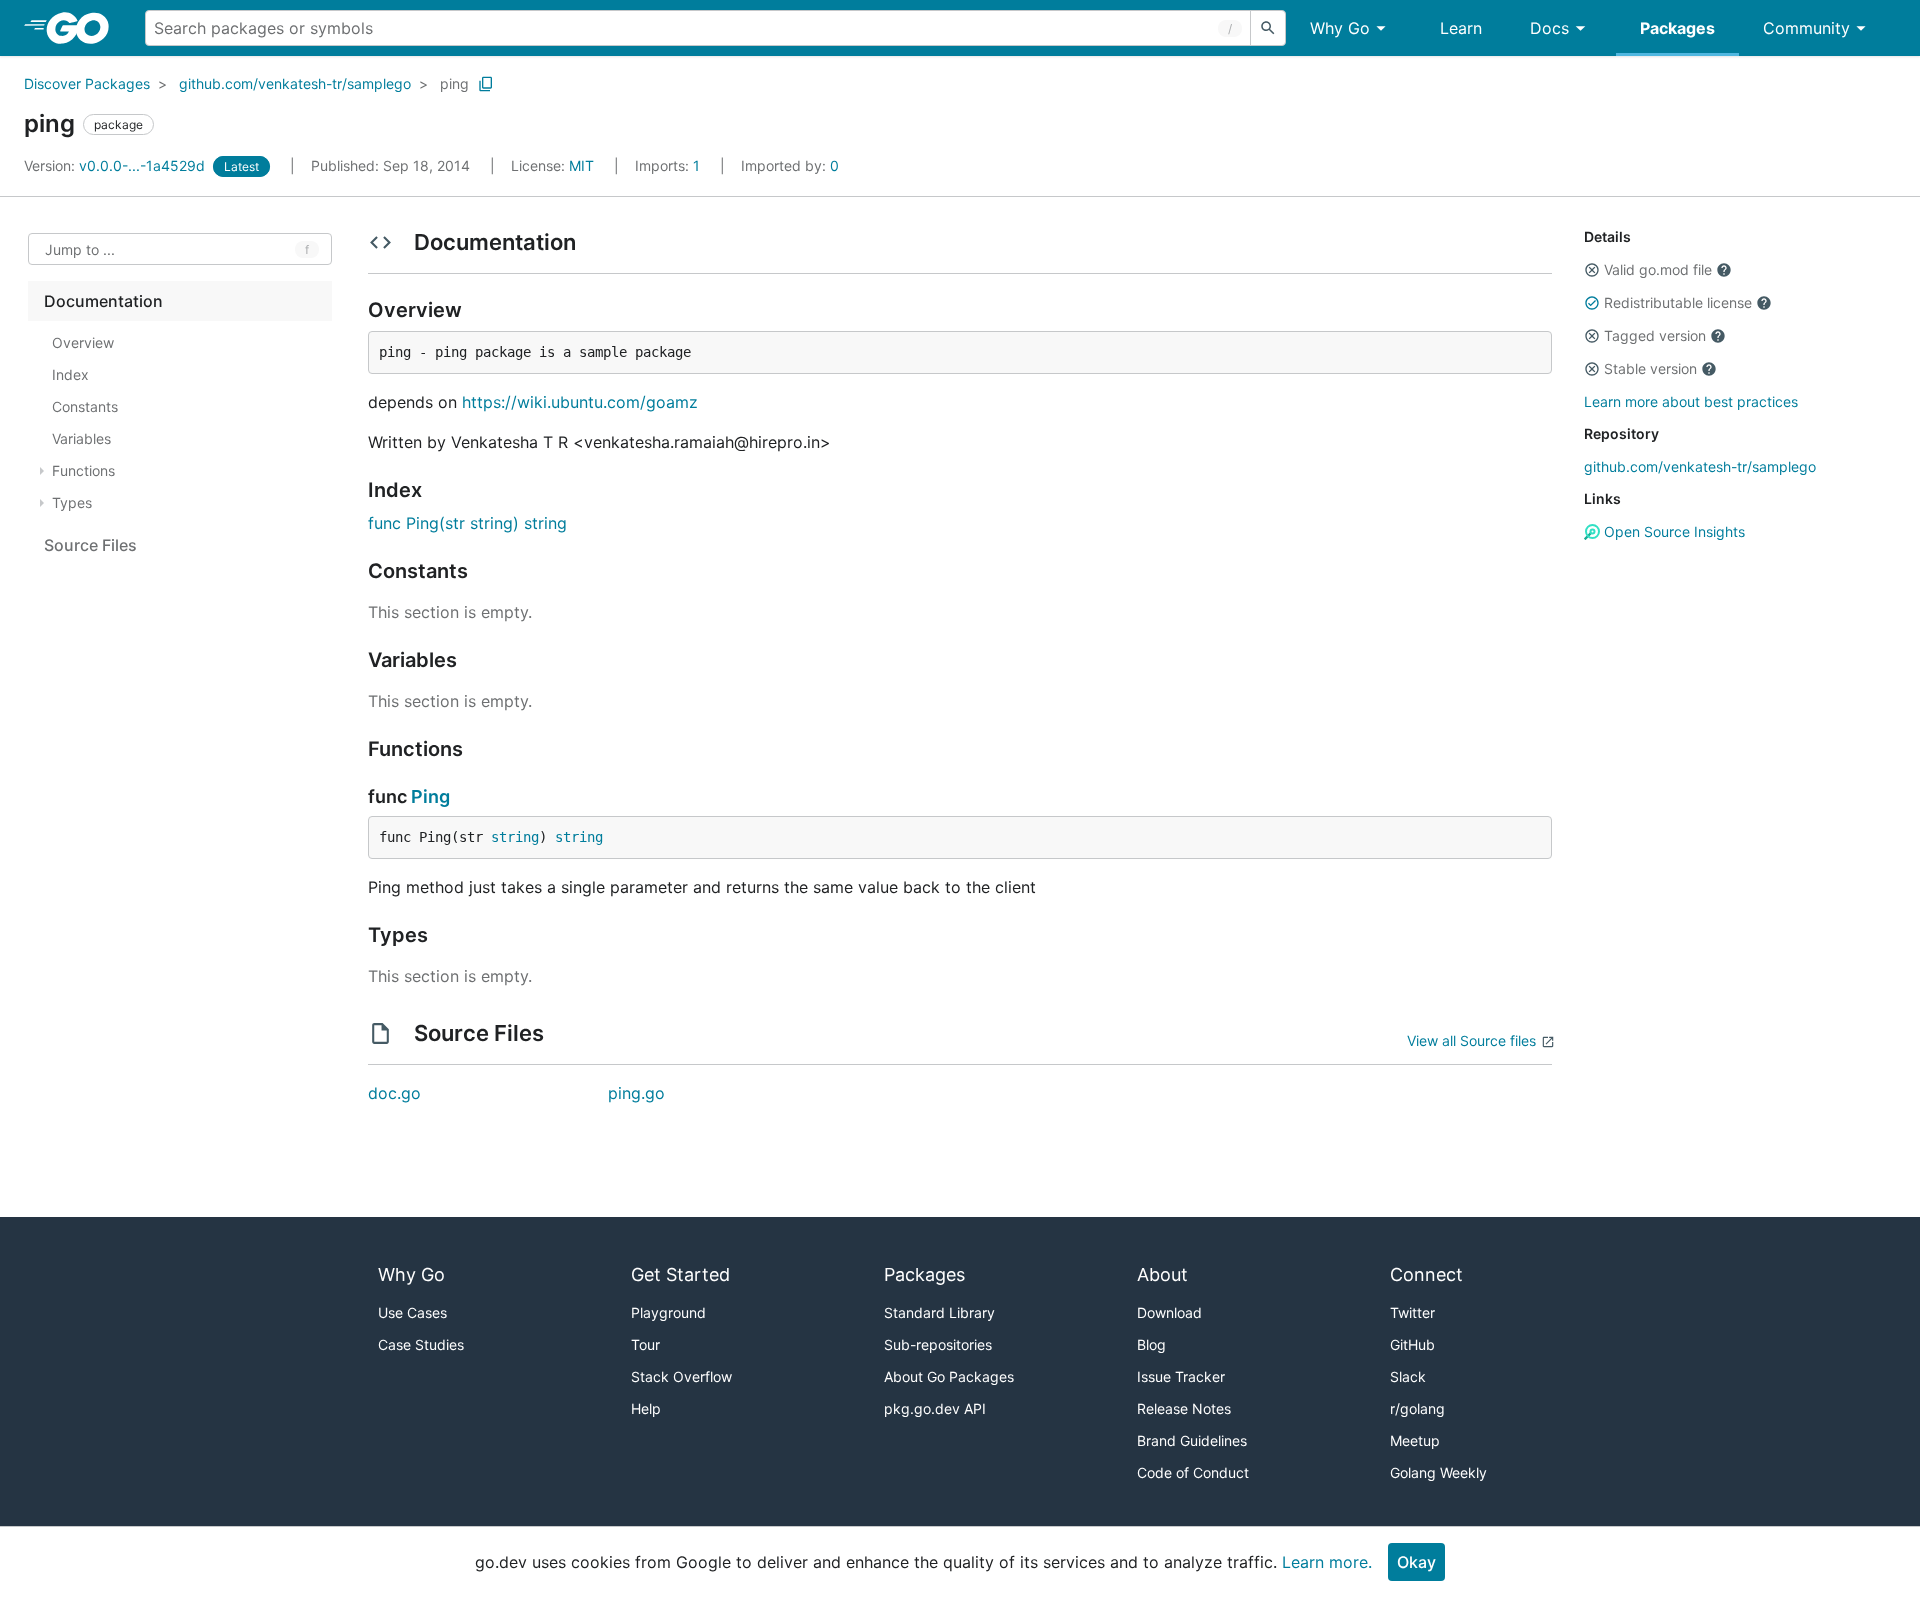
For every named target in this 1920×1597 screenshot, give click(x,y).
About (1162, 1274)
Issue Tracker (1181, 1376)
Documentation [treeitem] (103, 301)
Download (1169, 1312)
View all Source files (1471, 1040)
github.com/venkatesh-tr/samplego (295, 83)
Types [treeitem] (72, 502)
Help (646, 1408)
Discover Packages (87, 83)
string (515, 837)
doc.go (394, 1093)
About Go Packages (949, 1376)
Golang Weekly (1438, 1472)
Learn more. (1327, 1562)
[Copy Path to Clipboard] (486, 84)
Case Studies (421, 1344)
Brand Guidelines (1192, 1440)
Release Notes (1184, 1408)
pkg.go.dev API (935, 1408)
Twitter (1412, 1312)
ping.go (636, 1093)
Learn (1461, 28)
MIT (581, 165)
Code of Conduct (1193, 1472)
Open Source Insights (1672, 531)
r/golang (1417, 1408)
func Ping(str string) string (467, 523)
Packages (1677, 28)
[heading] (84, 28)
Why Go (1340, 28)
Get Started (680, 1274)
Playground (668, 1312)
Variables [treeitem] (81, 438)
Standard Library (939, 1312)
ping (454, 83)
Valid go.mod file (1658, 269)
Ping (430, 796)
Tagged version (1655, 335)
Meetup (1415, 1440)
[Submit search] (1268, 28)
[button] (1592, 270)
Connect (1426, 1274)
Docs (1549, 28)
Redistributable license (1678, 302)
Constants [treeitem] (85, 406)
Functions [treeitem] (83, 470)
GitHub (1412, 1344)
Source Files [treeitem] (90, 545)
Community (1806, 28)
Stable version (1650, 368)
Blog (1151, 1344)
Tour (645, 1344)
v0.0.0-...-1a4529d (116, 165)
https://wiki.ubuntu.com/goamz (580, 402)
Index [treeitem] (70, 374)
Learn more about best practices (1691, 401)
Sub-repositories (938, 1344)
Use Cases (412, 1312)
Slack (1408, 1376)
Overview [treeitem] (83, 342)
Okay (1416, 1562)
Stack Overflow (681, 1376)
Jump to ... (80, 249)
